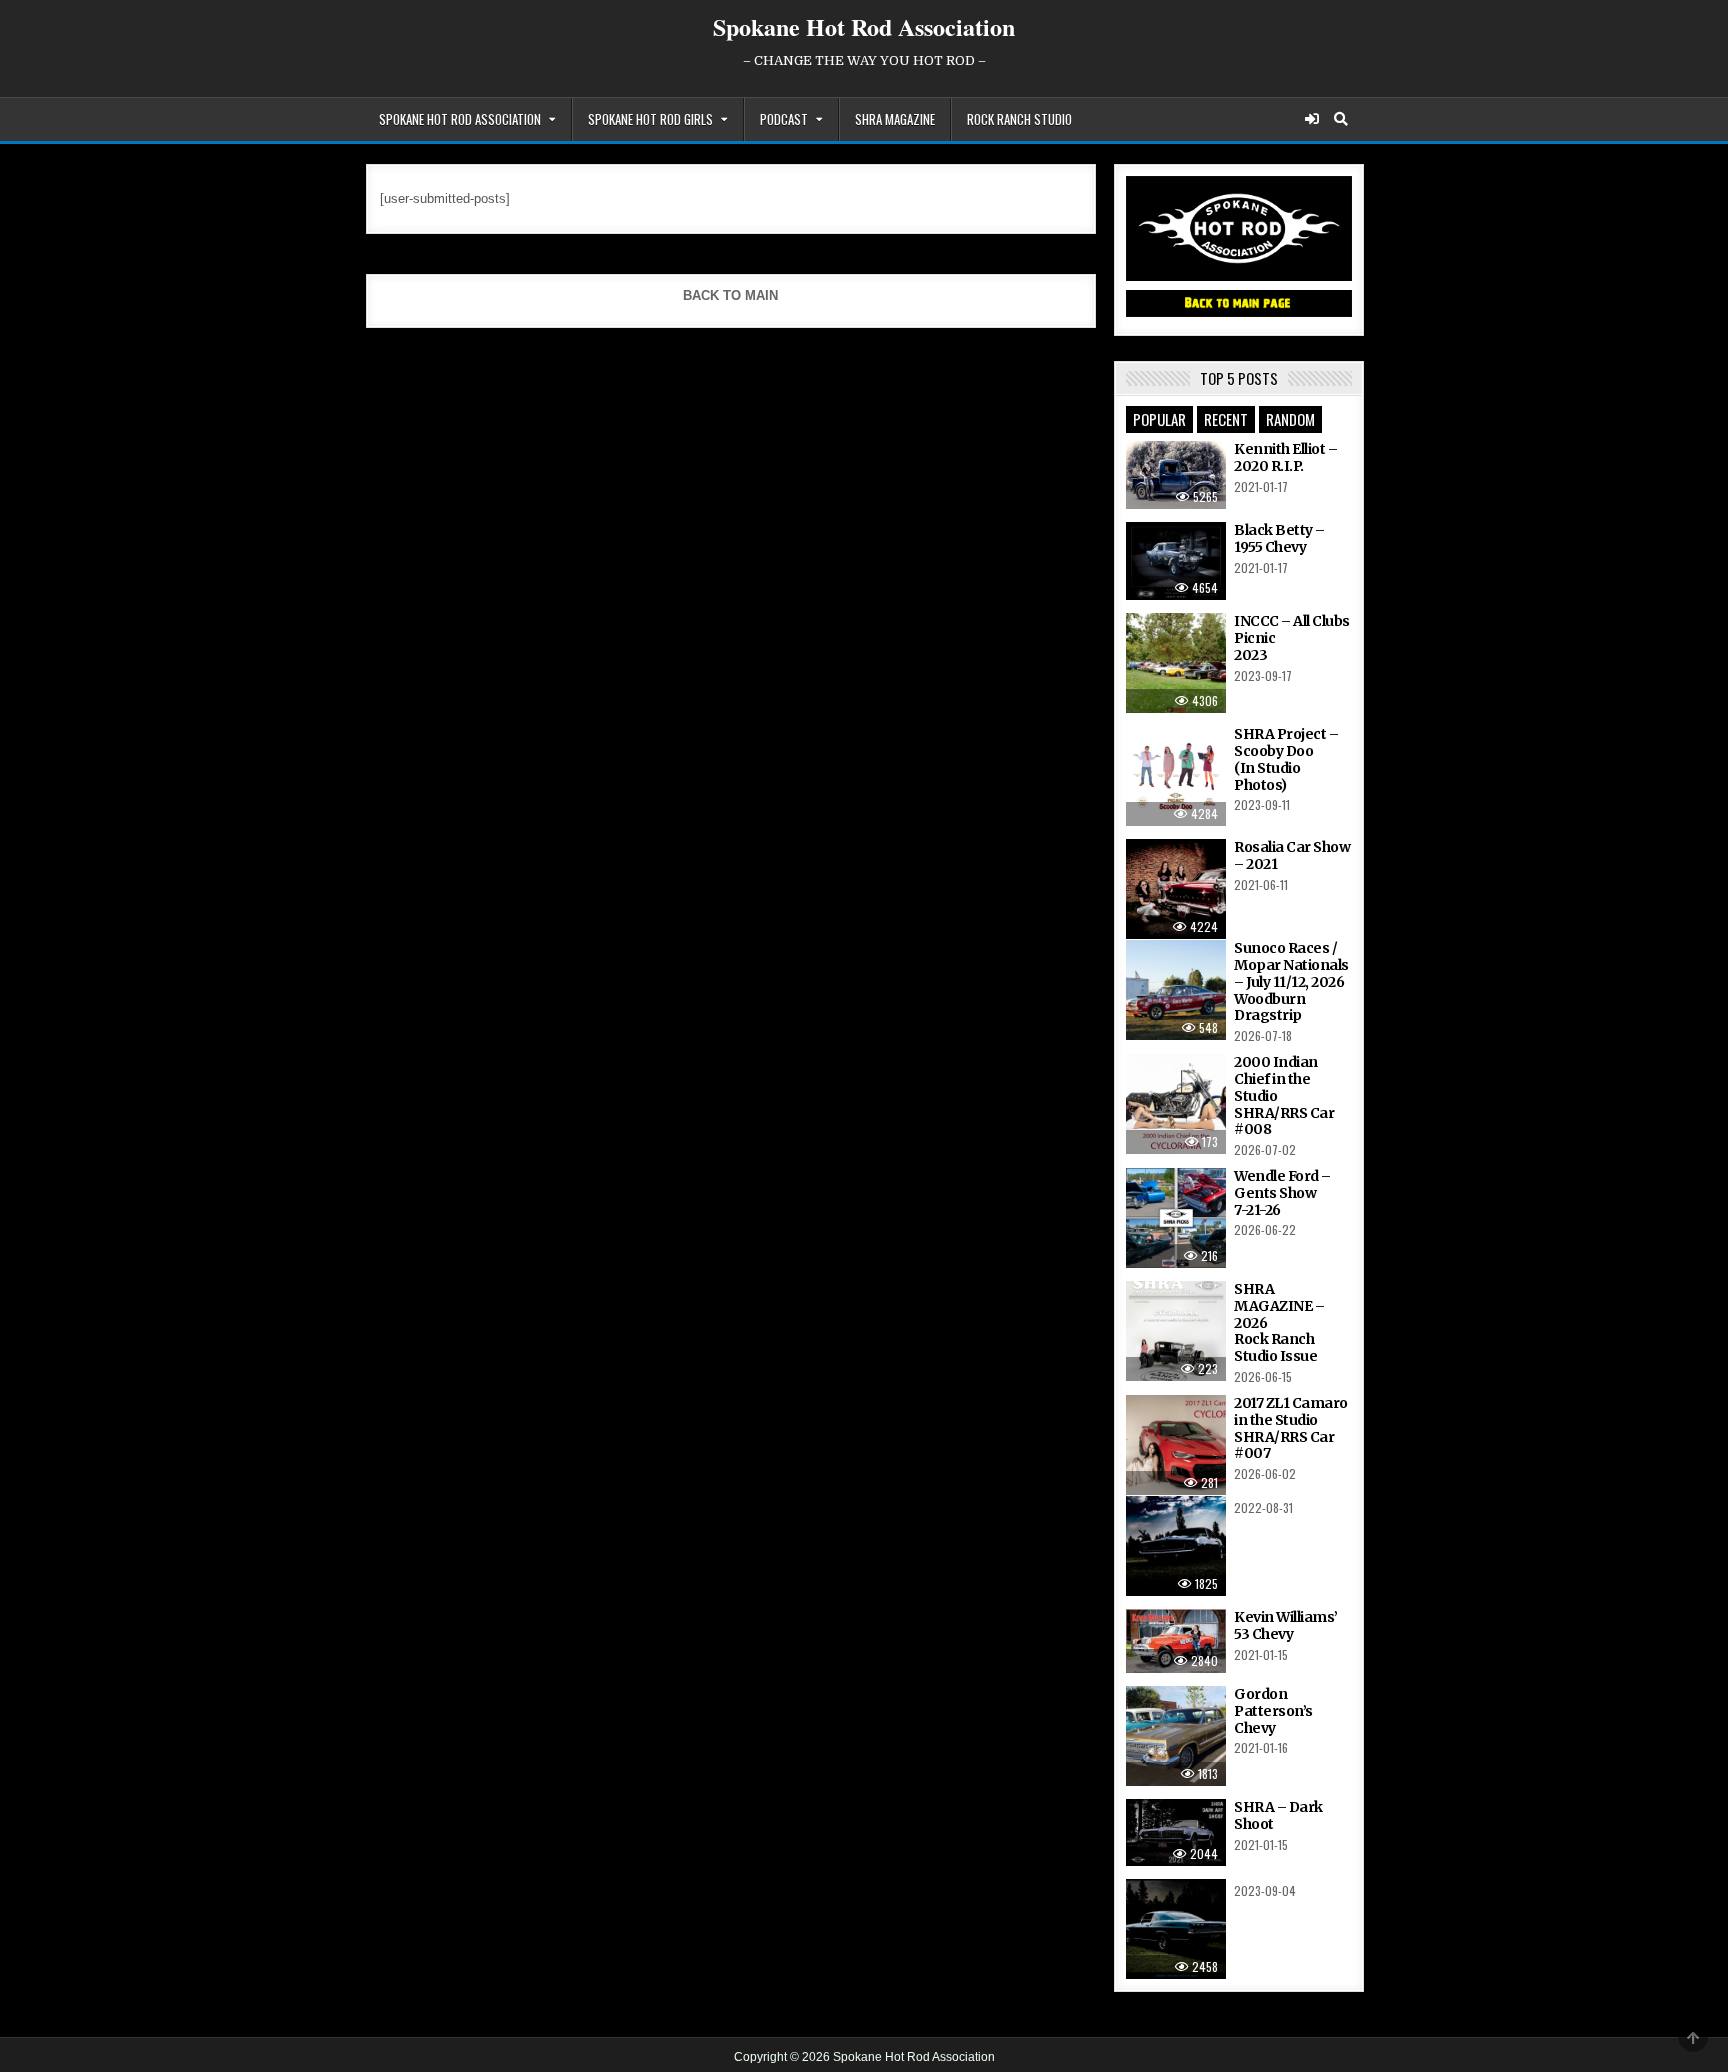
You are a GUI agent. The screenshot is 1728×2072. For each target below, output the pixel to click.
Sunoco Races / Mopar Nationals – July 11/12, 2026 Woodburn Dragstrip (1291, 981)
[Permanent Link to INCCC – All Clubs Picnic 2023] (1176, 663)
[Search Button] (1341, 119)
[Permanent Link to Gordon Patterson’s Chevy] (1176, 1736)
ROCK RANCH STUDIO (1019, 119)
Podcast (784, 119)
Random (1290, 419)
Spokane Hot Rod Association (864, 26)
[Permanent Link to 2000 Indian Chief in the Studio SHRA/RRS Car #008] (1176, 1104)
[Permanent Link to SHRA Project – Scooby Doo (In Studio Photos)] (1176, 776)
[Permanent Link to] (1176, 1546)
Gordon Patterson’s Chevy (1273, 1711)
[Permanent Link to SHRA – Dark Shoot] (1176, 1832)
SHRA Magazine (895, 119)
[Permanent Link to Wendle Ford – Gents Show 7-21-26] (1176, 1218)
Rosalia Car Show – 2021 (1292, 855)
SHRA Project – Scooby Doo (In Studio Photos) (1286, 759)
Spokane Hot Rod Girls (650, 119)
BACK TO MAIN (730, 295)
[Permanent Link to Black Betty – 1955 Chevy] (1176, 561)
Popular (1159, 419)
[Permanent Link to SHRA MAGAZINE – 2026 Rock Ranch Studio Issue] (1176, 1331)
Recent (1226, 419)
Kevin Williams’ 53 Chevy (1286, 1625)
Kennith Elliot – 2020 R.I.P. (1285, 457)
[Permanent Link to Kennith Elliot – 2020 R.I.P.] (1176, 475)
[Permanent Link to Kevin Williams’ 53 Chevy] (1176, 1641)
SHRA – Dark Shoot (1278, 1815)
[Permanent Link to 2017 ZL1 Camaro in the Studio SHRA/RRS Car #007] (1176, 1445)
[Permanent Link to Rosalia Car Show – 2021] (1176, 889)
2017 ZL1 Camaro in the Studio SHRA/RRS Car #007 (1291, 1428)
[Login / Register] (1312, 119)
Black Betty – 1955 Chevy (1279, 538)
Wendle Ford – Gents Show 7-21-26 (1282, 1193)
